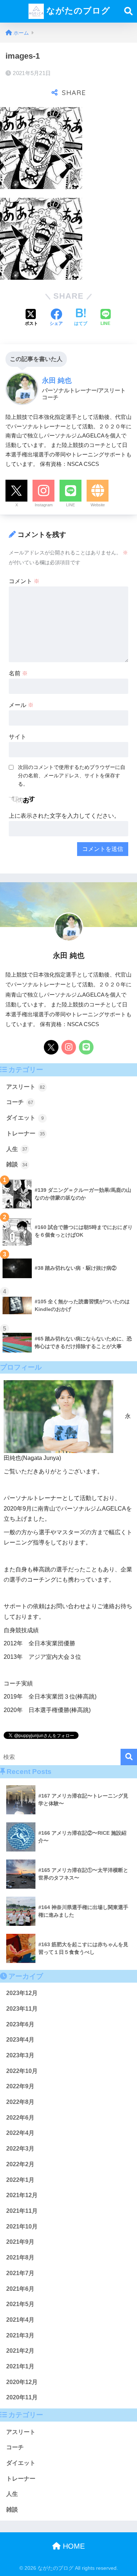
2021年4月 (20, 2320)
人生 (17, 1149)
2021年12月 (22, 2195)
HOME (73, 2546)
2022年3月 (20, 2149)
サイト (18, 737)
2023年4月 (20, 2040)
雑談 (17, 1164)
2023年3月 (20, 2055)
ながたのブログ (77, 11)
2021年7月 (20, 2273)
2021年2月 (20, 2351)
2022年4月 (20, 2133)
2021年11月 (22, 2211)
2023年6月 (20, 2024)
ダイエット (25, 1118)
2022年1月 (20, 2180)
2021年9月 (20, 2242)
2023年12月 (22, 1993)
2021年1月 (20, 2366)
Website (98, 505)
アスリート (26, 1087)
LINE (71, 505)
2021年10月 (22, 2226)
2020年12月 (22, 2382)
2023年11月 (22, 2009)
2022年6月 (20, 2118)
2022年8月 (20, 2102)
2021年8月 (20, 2257)
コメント (24, 581)
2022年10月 (22, 2071)
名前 (18, 673)
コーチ (20, 1102)
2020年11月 (22, 2397)
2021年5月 (20, 2304)
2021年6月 (20, 2289)
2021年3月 (20, 2335)
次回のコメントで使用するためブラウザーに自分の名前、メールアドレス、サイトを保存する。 (72, 775)
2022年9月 (20, 2086)
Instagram (44, 505)
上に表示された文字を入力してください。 (64, 816)
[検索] (129, 1757)
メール (21, 705)
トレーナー (26, 1133)
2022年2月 (20, 2164)
